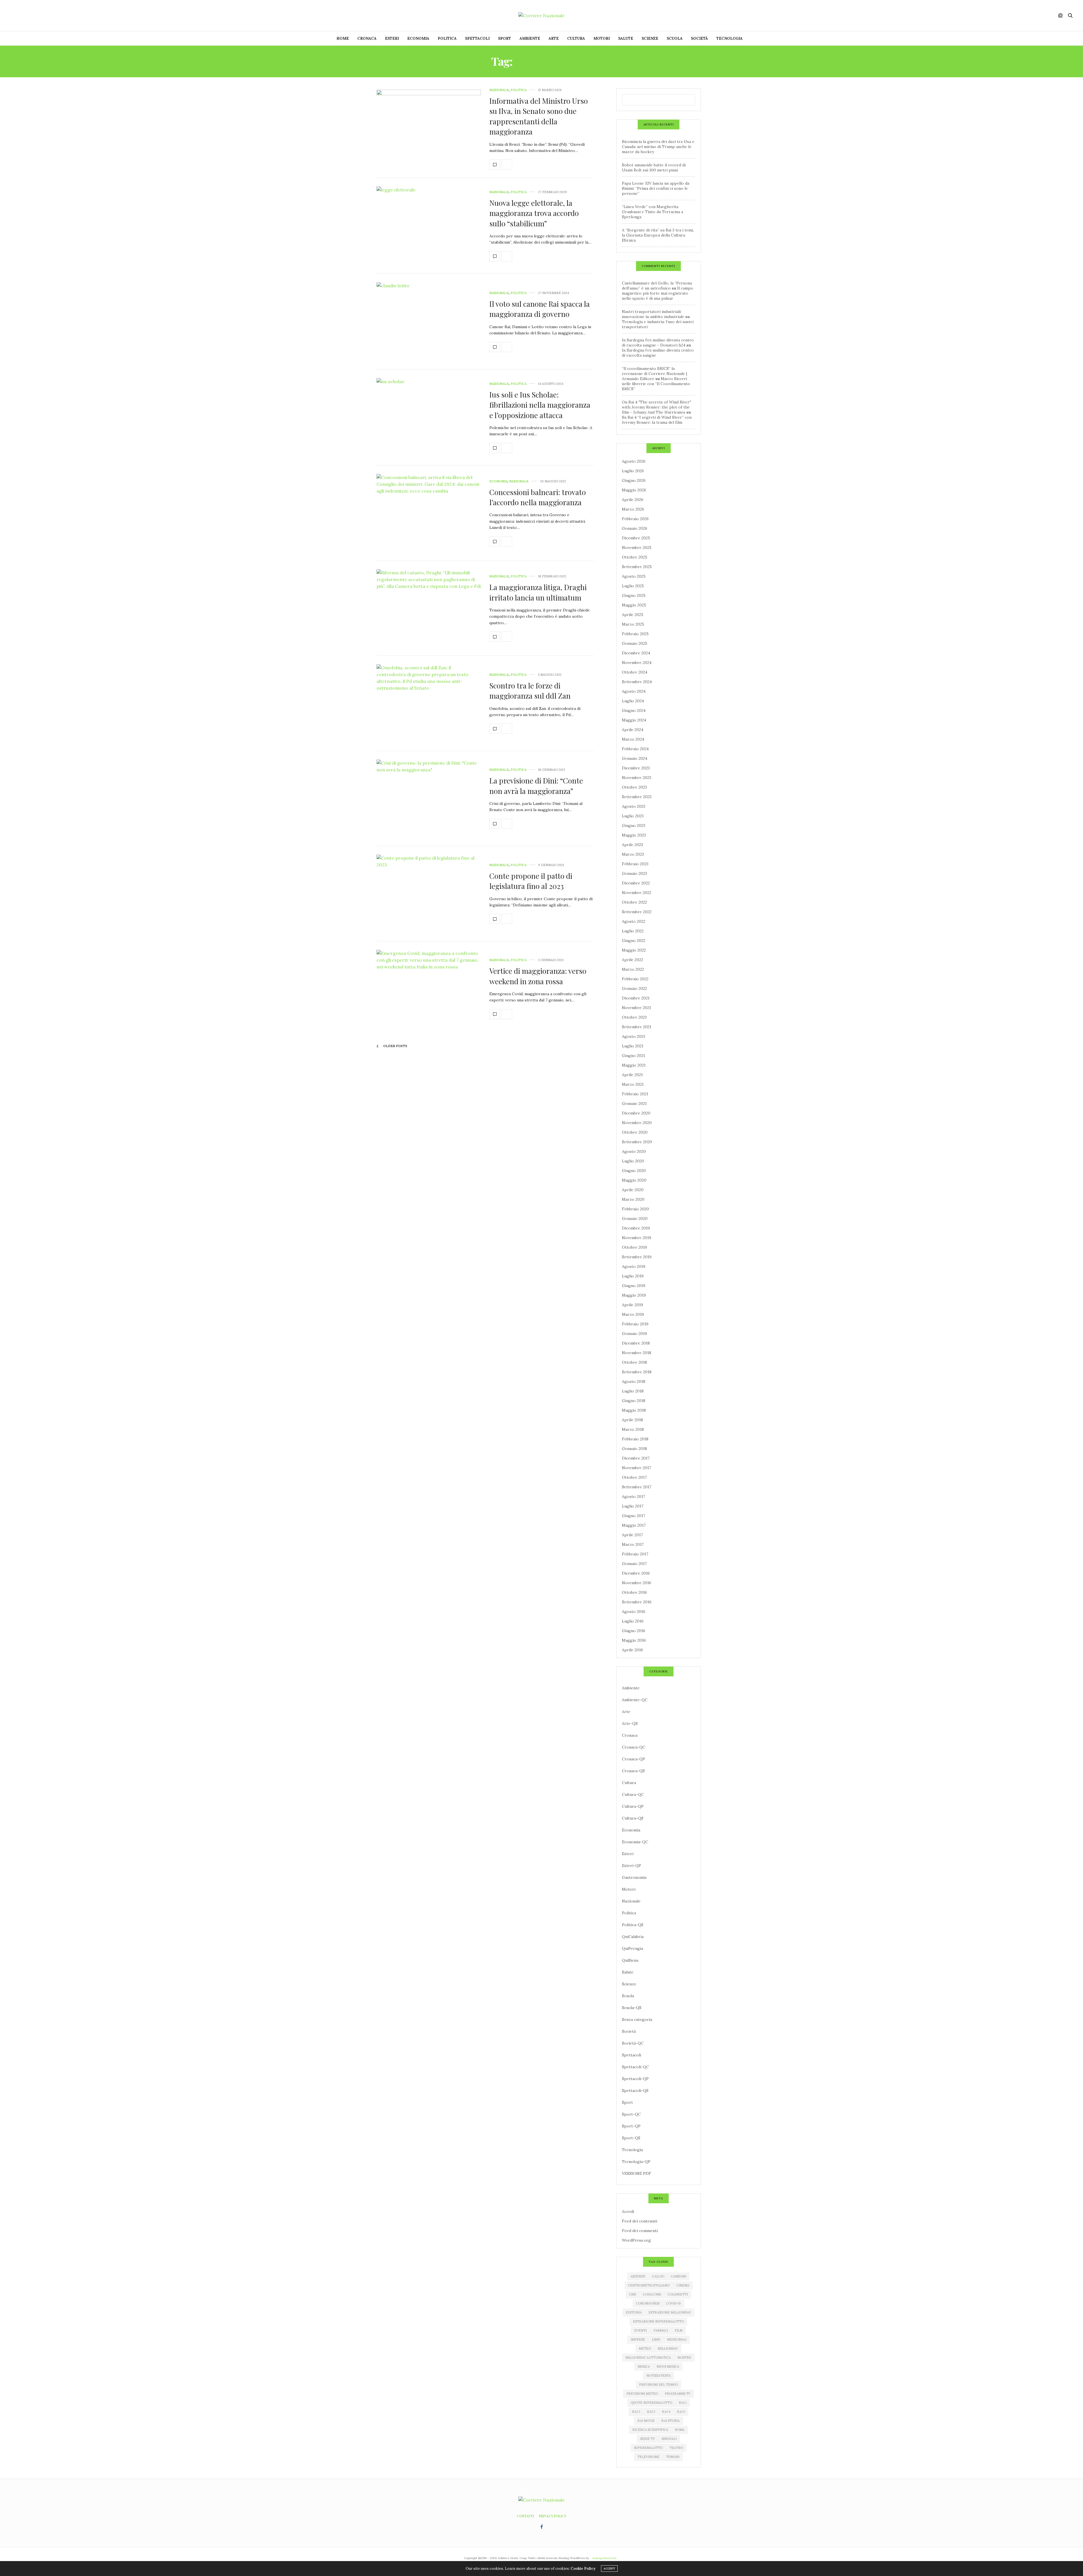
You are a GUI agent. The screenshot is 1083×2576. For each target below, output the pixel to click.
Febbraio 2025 (635, 634)
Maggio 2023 (634, 835)
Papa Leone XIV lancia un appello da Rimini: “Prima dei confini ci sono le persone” (656, 188)
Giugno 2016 (634, 1631)
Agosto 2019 (634, 1266)
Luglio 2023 (633, 816)
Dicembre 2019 (636, 1228)
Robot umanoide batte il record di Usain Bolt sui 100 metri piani (654, 167)
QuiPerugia (632, 1948)
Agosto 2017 (633, 1496)
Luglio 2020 (633, 1161)
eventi (640, 2330)
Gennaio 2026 (635, 528)
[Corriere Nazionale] (541, 16)
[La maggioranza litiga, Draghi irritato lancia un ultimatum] (429, 608)
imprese (638, 2339)
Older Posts (395, 1046)
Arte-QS (630, 1723)
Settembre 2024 (637, 682)
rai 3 (651, 2412)
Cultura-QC (633, 1794)
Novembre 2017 (636, 1468)
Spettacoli (477, 38)
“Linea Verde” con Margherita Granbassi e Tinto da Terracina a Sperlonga (652, 212)
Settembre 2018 (637, 1372)
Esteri (392, 38)
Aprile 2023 (632, 845)
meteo (645, 2348)
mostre (684, 2358)
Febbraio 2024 (635, 749)
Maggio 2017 (634, 1525)
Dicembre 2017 (636, 1458)
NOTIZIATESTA (659, 2376)
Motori (602, 38)
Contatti (525, 2516)
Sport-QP (631, 2126)
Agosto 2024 (634, 691)
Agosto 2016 (634, 1612)
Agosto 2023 (634, 806)
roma (680, 2430)
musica (644, 2367)
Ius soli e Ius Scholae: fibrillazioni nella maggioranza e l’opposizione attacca (540, 405)
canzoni (679, 2276)
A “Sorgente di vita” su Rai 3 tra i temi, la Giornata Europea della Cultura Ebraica (658, 235)
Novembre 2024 (637, 663)
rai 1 (683, 2403)
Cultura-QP (633, 1806)
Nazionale (499, 90)
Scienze (650, 38)
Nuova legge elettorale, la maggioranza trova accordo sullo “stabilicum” (534, 213)
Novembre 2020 (637, 1123)
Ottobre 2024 (635, 672)
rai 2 (636, 2412)
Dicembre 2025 (636, 538)
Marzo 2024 (633, 739)
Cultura (576, 38)
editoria (634, 2312)
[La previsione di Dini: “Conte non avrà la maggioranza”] (429, 799)
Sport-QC (631, 2114)
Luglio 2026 (633, 471)
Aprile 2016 (632, 1650)
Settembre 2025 (637, 567)
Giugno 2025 (634, 595)
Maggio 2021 (634, 1065)
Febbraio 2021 (635, 1094)
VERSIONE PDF (637, 2173)
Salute (626, 38)
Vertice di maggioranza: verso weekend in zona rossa (538, 976)
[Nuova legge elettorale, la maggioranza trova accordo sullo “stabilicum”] (429, 226)
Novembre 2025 (637, 548)
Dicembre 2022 (636, 883)
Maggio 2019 (634, 1295)
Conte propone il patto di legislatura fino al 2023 (531, 881)
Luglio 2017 (633, 1506)
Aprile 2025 (633, 615)
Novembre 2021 (636, 1008)
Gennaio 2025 (635, 643)
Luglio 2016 (633, 1621)
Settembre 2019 (637, 1257)
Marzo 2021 (633, 1084)
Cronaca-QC (634, 1747)
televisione (648, 2457)
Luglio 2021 (633, 1046)
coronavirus (648, 2303)
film (679, 2330)
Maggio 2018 (634, 1410)
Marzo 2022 (633, 969)
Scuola (675, 38)
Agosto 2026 (634, 461)
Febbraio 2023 (635, 864)
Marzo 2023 (633, 854)
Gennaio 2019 (634, 1334)
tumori (673, 2457)
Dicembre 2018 (636, 1343)
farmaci (661, 2330)
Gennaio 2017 (634, 1564)
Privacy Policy (553, 2516)
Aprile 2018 (632, 1420)
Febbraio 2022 (635, 979)
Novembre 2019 (637, 1238)
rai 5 (681, 2412)
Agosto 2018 (634, 1381)
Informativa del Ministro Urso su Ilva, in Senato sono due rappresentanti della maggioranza (539, 116)
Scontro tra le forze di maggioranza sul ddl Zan (530, 691)
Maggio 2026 (634, 490)
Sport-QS (631, 2138)
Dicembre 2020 (636, 1113)
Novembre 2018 (637, 1353)
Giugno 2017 (633, 1516)
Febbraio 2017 (635, 1554)
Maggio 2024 (634, 720)
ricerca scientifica (650, 2430)
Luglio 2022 (633, 931)
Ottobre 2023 (634, 787)
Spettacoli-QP (635, 2079)
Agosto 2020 (634, 1151)
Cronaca (367, 38)
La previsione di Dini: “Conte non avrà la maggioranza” (536, 786)
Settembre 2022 (637, 912)
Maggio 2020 (634, 1180)
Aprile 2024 (633, 730)
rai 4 (666, 2412)
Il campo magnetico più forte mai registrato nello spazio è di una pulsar (658, 293)
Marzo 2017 (633, 1544)
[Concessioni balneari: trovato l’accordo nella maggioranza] (429, 513)
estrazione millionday (670, 2312)
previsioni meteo (642, 2394)
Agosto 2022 (634, 921)
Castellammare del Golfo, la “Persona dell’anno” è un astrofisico (657, 286)
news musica (668, 2367)
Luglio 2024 (633, 701)
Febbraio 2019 (635, 1324)
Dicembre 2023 (636, 768)
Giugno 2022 (634, 941)
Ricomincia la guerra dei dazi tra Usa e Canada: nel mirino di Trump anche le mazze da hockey (658, 147)
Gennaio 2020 (635, 1219)
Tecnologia (729, 38)
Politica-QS (633, 1925)
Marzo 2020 (633, 1199)
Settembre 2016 (637, 1602)
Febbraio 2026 (635, 519)
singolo (669, 2439)
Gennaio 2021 (634, 1103)
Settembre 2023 (637, 797)
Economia (418, 38)
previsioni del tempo (658, 2385)
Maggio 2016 (634, 1640)
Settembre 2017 (637, 1487)
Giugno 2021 (633, 1056)
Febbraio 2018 (635, 1439)
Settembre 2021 (637, 1027)
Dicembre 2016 (636, 1573)
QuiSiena (630, 1960)
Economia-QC (635, 1842)
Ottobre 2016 (634, 1592)
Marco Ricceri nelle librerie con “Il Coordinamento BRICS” (656, 384)
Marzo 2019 (633, 1314)
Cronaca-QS (633, 1771)
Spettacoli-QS (635, 2091)
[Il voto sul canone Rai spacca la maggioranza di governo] (429, 322)
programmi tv (678, 2394)
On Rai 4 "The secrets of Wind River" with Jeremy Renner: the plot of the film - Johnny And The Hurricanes (656, 407)
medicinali (677, 2339)
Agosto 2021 (633, 1036)
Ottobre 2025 (635, 557)
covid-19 (673, 2303)
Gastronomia (634, 1877)
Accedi (628, 2211)
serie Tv (648, 2439)
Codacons (652, 2294)
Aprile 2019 (632, 1305)
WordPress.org (636, 2240)
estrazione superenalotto (658, 2321)
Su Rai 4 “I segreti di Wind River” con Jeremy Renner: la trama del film (657, 420)
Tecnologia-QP (636, 2162)
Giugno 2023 (634, 825)
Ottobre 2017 (634, 1477)
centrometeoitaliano (649, 2285)
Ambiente (530, 38)
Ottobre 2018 (634, 1362)
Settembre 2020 (637, 1142)
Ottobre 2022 (634, 902)
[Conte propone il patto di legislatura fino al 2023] (429, 894)
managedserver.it (605, 2558)
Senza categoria (637, 2019)
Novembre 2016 (637, 1583)
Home (343, 38)
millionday (668, 2348)
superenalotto (648, 2448)
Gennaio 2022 (634, 988)
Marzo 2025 (633, 624)
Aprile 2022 (632, 960)
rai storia (671, 2421)
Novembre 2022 (637, 893)
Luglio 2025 (633, 586)
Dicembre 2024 (636, 653)
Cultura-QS (633, 1818)
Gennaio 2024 (635, 758)
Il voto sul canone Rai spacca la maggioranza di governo (540, 309)
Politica (447, 38)
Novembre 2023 (637, 778)
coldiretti (678, 2294)
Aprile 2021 (632, 1075)
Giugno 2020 (634, 1171)
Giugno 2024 (634, 710)
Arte (554, 38)
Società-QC (633, 2043)
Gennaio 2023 (634, 873)
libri (656, 2339)
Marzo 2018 (633, 1429)
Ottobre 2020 (635, 1132)
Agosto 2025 (634, 576)
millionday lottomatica (648, 2358)
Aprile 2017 (632, 1535)
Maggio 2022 (634, 950)
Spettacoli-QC (635, 2067)
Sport (505, 38)
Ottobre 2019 (634, 1247)
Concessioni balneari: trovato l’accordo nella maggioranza (538, 497)
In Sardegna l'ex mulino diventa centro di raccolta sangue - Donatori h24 (658, 343)
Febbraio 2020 (635, 1209)
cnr (632, 2294)
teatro (676, 2448)
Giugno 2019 (634, 1286)
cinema (683, 2285)
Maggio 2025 (634, 605)
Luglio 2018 (633, 1391)
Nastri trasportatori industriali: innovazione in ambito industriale (653, 314)
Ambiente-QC (635, 1700)
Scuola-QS (632, 2008)
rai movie (646, 2421)
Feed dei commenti (640, 2231)
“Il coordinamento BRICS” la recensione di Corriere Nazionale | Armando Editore (654, 374)
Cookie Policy (583, 2569)
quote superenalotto (651, 2403)
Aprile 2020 (633, 1190)
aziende (638, 2276)
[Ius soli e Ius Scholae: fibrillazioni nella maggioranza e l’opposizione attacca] (429, 418)
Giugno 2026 (634, 480)
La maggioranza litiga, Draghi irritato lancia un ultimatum (538, 592)
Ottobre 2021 (634, 1017)
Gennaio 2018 (634, 1449)
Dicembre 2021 (636, 998)
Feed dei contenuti (640, 2221)
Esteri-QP (631, 1866)
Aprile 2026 (633, 500)
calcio (658, 2276)
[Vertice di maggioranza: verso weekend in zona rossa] (429, 989)
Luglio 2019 (633, 1276)
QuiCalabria (633, 1937)
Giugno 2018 (634, 1401)
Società (699, 38)
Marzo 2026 (633, 509)
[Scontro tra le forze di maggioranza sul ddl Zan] (429, 703)
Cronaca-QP (633, 1759)
